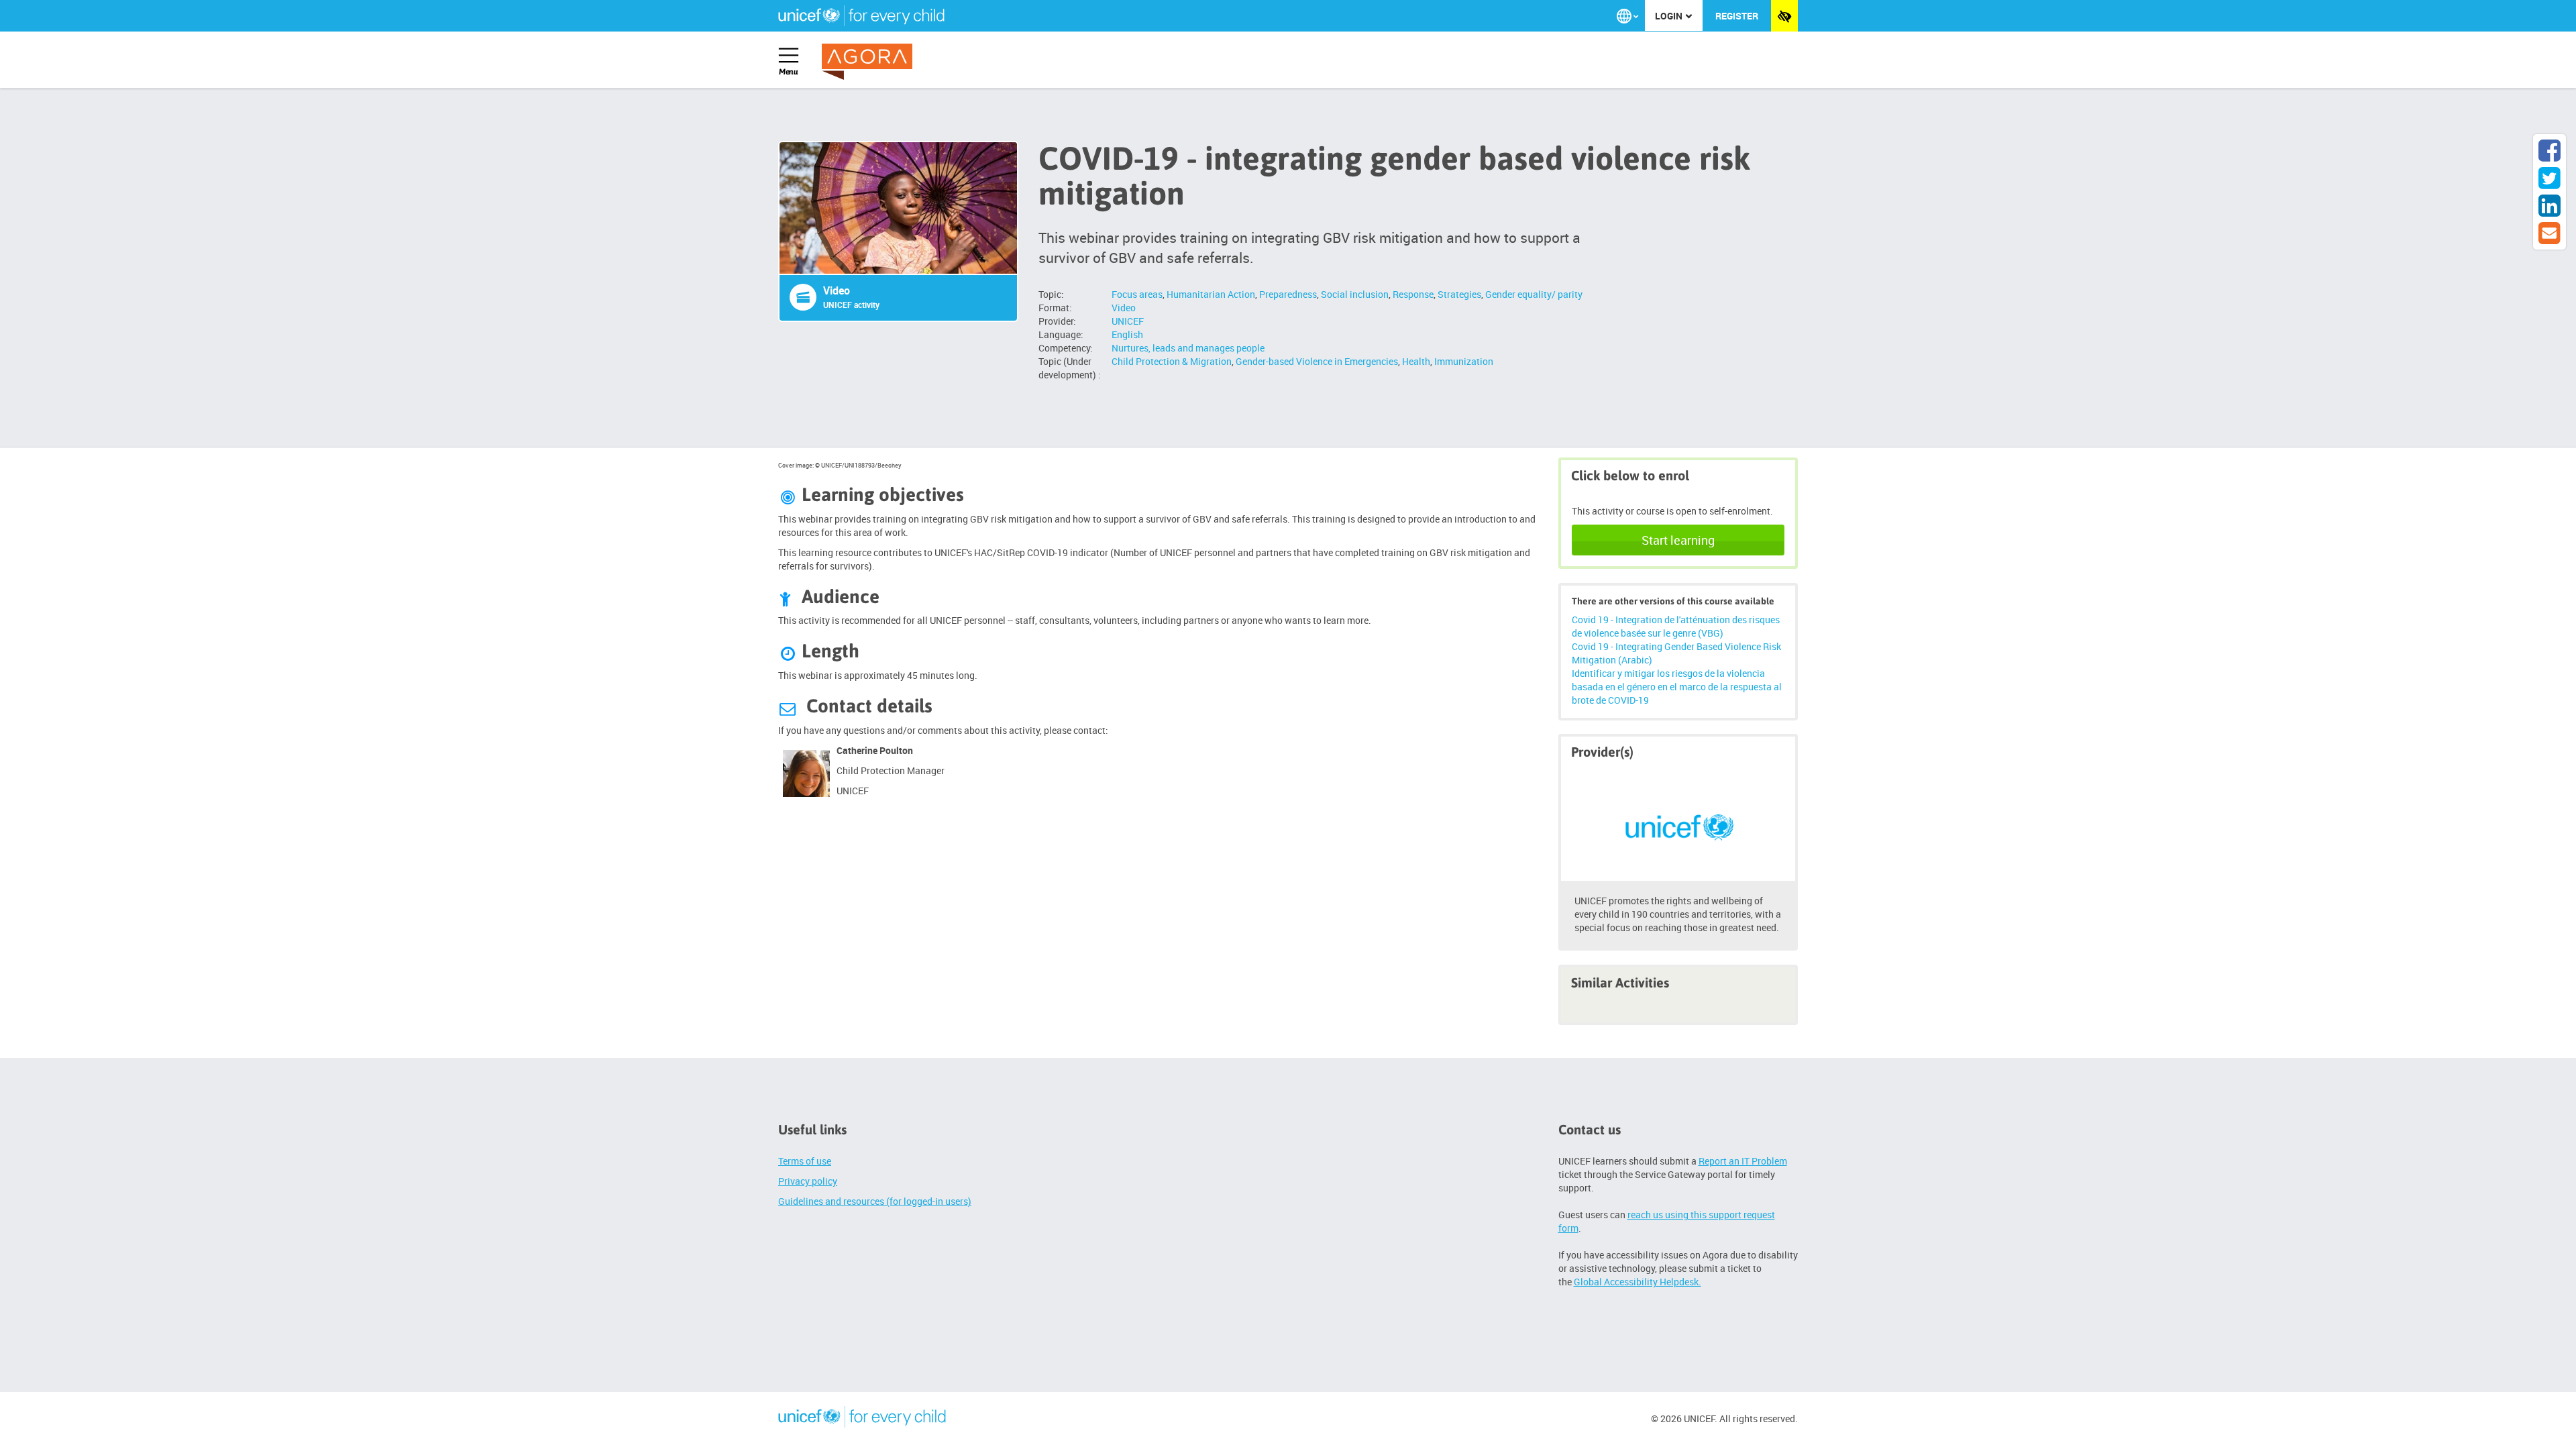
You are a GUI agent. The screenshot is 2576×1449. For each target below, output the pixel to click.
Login (1670, 16)
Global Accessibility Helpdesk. (1638, 1282)
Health (1416, 361)
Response (1413, 294)
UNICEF (1128, 321)
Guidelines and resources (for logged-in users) (875, 1201)
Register (1737, 16)
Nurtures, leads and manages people (1188, 348)
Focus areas (1137, 294)
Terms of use (805, 1161)
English (1127, 334)
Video (1124, 308)
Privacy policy (808, 1181)
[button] (1627, 16)
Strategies (1459, 294)
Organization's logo (862, 1419)
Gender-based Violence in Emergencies (1317, 361)
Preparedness (1288, 294)
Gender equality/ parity (1534, 294)
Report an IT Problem (1743, 1161)
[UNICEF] (1678, 825)
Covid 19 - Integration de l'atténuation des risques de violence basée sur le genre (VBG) (1676, 626)
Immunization (1464, 361)
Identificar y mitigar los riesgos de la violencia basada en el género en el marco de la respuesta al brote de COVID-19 (1677, 687)
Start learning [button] (1678, 540)
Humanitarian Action (1211, 294)
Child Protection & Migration (1172, 361)
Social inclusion (1355, 294)
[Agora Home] (870, 62)
